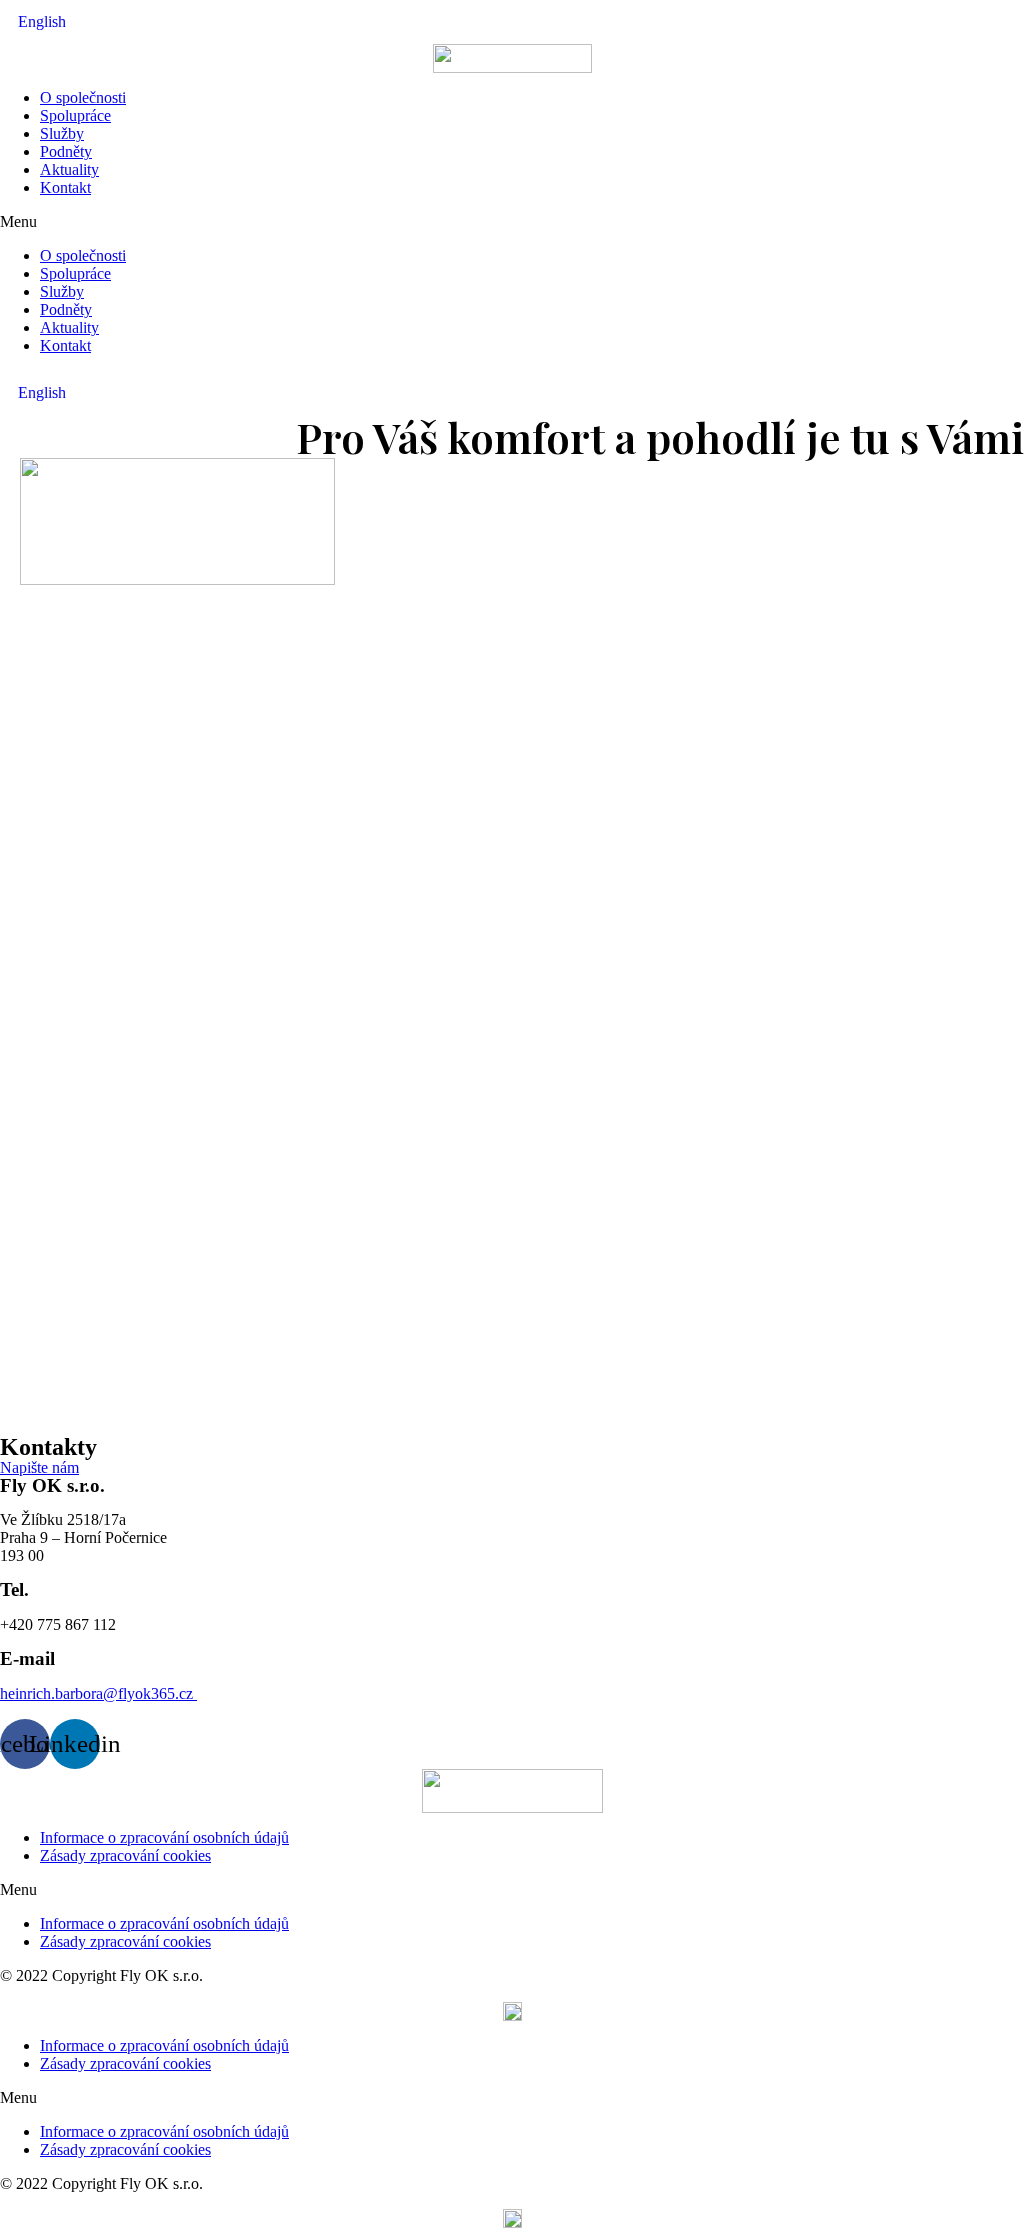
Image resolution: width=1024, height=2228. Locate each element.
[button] (512, 222)
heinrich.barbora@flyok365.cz (98, 1693)
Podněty (66, 151)
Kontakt (65, 187)
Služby (62, 133)
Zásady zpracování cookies (125, 1855)
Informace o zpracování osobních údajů (164, 1837)
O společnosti (83, 97)
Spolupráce (75, 115)
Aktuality (69, 169)
